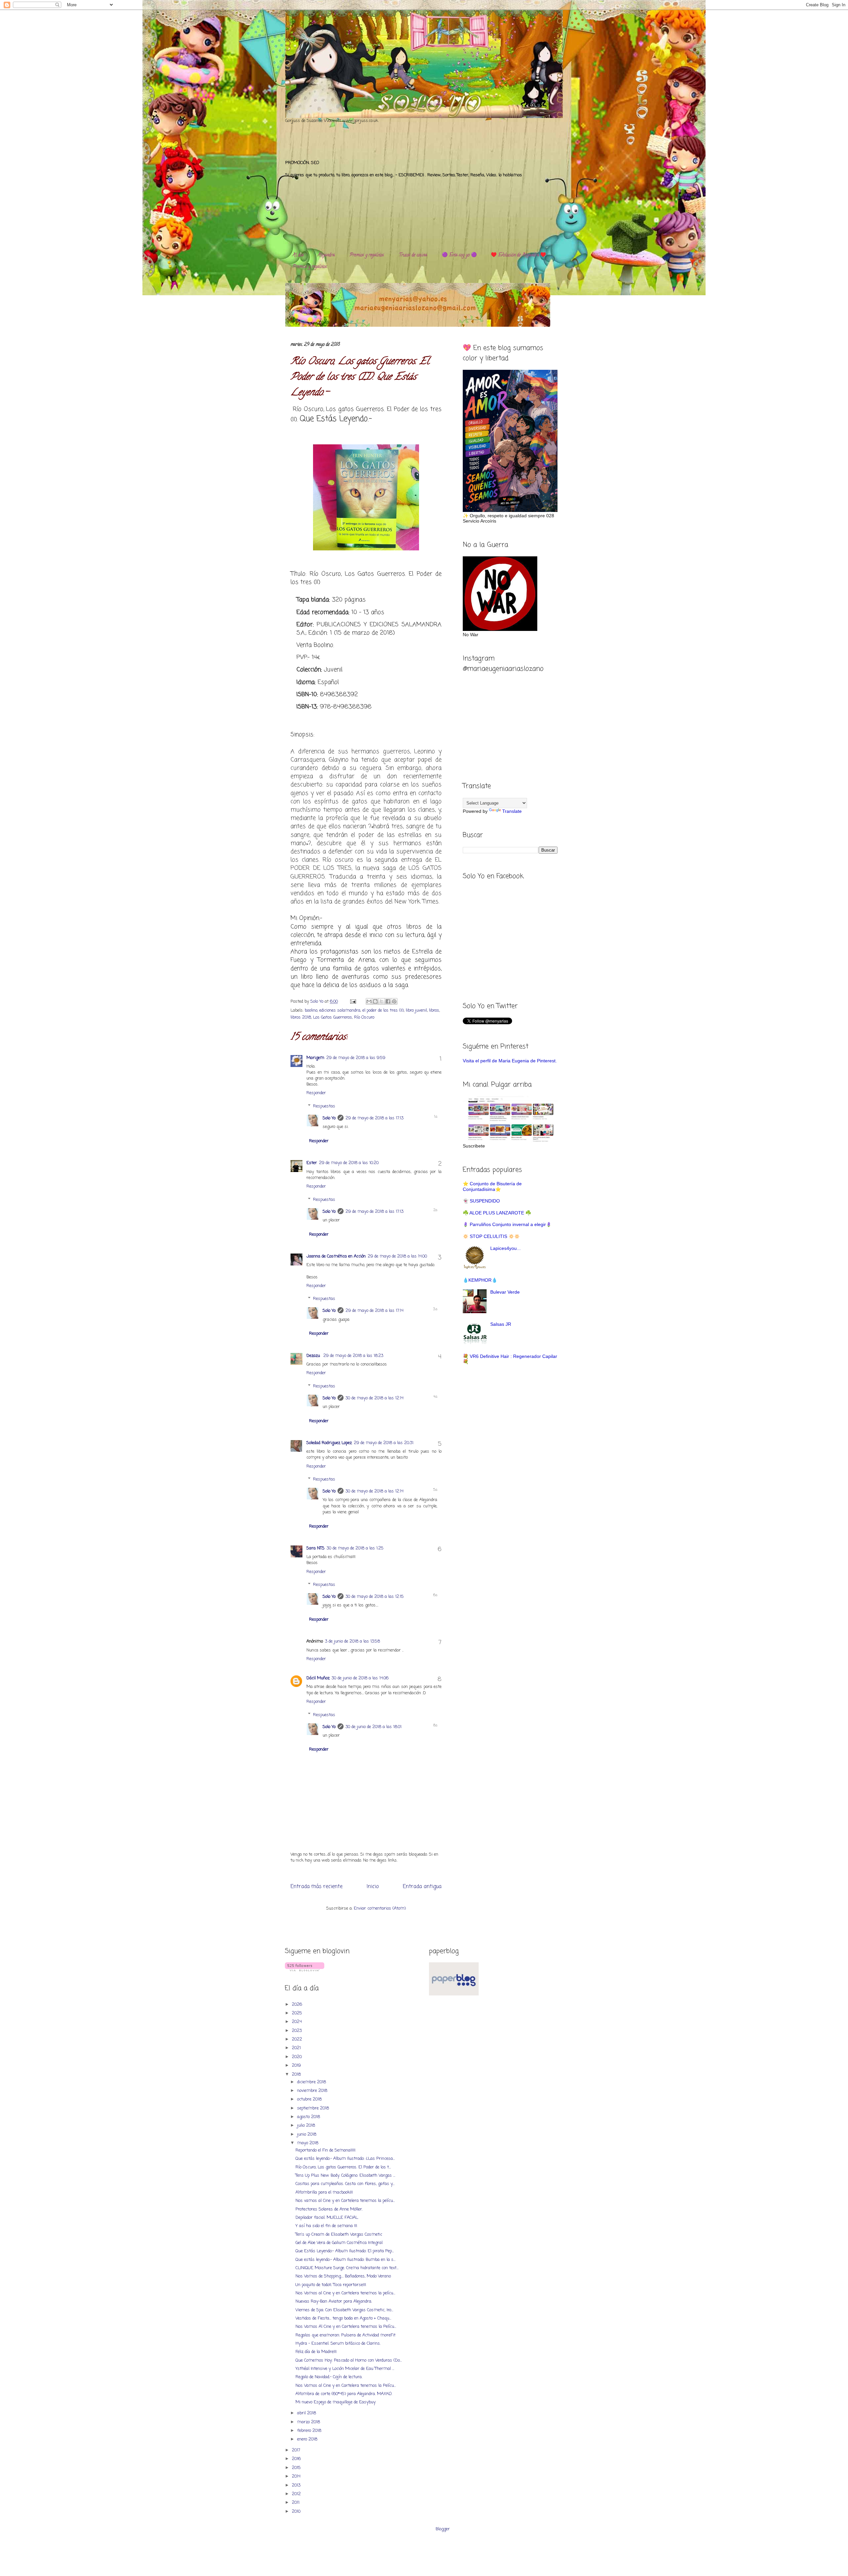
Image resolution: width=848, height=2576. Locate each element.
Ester (312, 1163)
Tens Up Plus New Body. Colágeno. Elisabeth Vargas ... (345, 2176)
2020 (297, 2057)
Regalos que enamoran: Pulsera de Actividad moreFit (345, 2335)
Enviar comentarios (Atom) (380, 1908)
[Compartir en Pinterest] (394, 1001)
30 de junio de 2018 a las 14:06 (360, 1678)
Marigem (315, 1058)
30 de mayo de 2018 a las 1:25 (355, 1548)
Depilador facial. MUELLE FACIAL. (327, 2218)
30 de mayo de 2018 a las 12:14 (374, 1398)
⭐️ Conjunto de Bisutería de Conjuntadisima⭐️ (492, 1186)
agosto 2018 (309, 2117)
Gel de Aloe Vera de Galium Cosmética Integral (339, 2243)
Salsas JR (501, 1324)
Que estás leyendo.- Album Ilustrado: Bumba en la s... (345, 2260)
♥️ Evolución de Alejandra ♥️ (518, 255)
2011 (296, 2503)
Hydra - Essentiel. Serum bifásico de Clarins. (338, 2344)
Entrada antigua (422, 1887)
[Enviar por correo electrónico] (369, 1001)
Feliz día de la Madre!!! (316, 2352)
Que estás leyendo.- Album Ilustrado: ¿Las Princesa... (345, 2159)
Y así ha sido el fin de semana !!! (326, 2226)
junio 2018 (307, 2134)
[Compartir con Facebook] (388, 1001)
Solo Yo (318, 1002)
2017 (297, 2450)
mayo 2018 (308, 2143)
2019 (297, 2066)
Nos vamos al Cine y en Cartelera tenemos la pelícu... (345, 2201)
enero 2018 (308, 2439)
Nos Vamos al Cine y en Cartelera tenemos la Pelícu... (346, 2386)
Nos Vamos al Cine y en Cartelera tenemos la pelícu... (345, 2293)
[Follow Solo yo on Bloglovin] (305, 1970)
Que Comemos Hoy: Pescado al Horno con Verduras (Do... (349, 2360)
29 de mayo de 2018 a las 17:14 (374, 1311)
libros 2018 (301, 1017)
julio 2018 (307, 2126)
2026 (298, 2005)
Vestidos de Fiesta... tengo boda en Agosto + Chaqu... (343, 2318)
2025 (298, 2013)
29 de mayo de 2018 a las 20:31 (384, 1443)
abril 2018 (307, 2413)
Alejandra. (326, 255)
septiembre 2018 (314, 2108)
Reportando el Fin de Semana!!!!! (325, 2150)
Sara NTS (316, 1548)
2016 (297, 2459)
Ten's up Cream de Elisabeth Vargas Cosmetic (339, 2235)
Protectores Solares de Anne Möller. (329, 2209)
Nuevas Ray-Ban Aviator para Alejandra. (334, 2301)
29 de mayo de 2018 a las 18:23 (353, 1356)
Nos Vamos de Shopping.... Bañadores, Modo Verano (343, 2276)
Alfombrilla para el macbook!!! (324, 2192)
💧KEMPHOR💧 (480, 1280)
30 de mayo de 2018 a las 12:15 (375, 1597)
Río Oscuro (364, 1017)
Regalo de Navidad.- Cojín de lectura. (329, 2377)
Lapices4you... (505, 1248)
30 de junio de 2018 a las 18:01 (373, 1727)
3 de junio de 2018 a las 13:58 (352, 1641)
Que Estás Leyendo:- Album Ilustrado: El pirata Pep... (345, 2251)
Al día (298, 255)
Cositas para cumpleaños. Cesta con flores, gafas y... (345, 2184)
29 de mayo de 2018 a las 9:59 (356, 1058)
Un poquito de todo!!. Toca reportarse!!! (331, 2285)
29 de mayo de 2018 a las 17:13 (374, 1118)
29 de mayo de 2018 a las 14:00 (397, 1256)
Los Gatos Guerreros (333, 1017)
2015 (297, 2468)
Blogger (443, 2529)
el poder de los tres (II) (383, 1010)
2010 (297, 2512)
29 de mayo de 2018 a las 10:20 (349, 1163)
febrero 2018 (310, 2431)
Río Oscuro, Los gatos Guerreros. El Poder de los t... (343, 2167)
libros (434, 1010)
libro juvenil (416, 1010)
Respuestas (324, 1106)
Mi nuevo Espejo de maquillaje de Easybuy (336, 2402)
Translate (512, 811)
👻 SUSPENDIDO (481, 1201)
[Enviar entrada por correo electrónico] (353, 1002)
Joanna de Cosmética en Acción (336, 1256)
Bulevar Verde (505, 1292)
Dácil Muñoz (318, 1678)
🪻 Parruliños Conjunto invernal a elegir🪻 (507, 1224)
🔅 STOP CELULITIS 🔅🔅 (491, 1236)
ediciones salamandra (340, 1010)
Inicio (373, 1887)
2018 (297, 2074)
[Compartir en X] (382, 1001)
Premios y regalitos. (367, 255)
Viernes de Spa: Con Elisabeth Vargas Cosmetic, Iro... (344, 2310)
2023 (297, 2031)
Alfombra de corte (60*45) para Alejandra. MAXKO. (344, 2394)
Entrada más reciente (317, 1887)
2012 (297, 2494)
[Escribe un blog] (375, 1001)
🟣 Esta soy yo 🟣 (459, 255)
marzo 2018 (309, 2422)
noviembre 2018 (313, 2091)
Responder (316, 1093)
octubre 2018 (310, 2099)
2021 (297, 2048)
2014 (297, 2476)
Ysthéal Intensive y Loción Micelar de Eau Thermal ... (345, 2369)
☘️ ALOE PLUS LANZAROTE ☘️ (497, 1213)
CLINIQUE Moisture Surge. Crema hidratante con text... (347, 2268)
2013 (297, 2485)
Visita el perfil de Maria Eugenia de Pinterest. (510, 1061)
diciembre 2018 (312, 2082)
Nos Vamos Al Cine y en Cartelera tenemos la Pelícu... (346, 2327)
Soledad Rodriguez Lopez (329, 1443)
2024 (297, 2022)
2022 (298, 2039)
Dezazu (314, 1356)
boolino (311, 1010)
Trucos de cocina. (413, 255)
